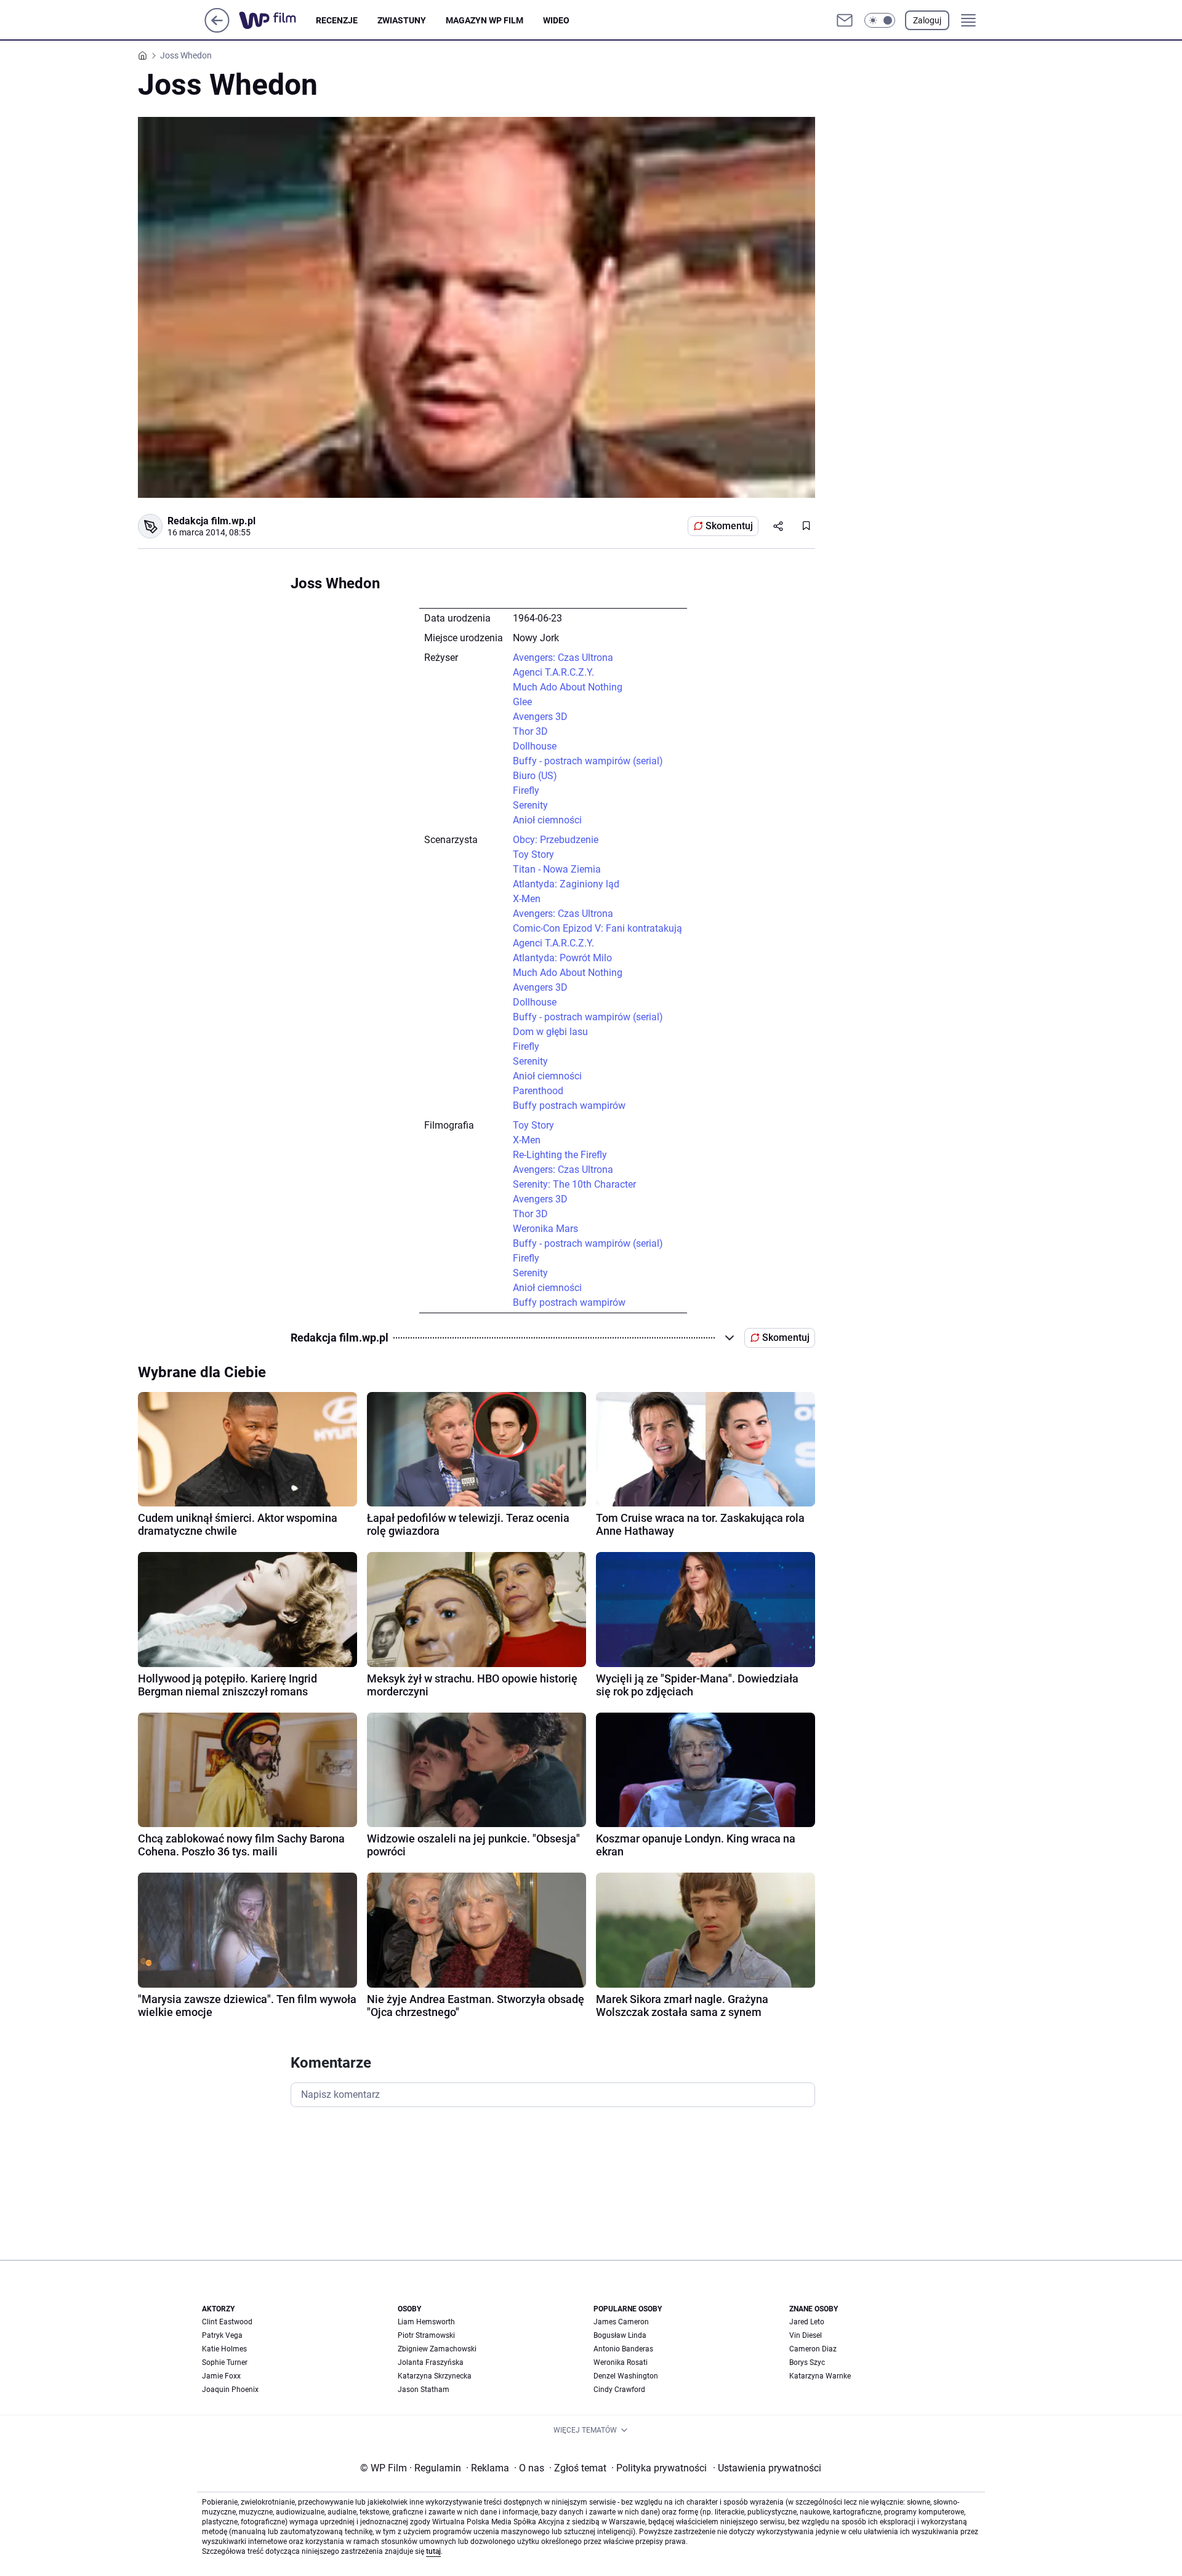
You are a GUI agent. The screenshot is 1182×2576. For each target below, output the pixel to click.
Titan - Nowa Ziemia (557, 869)
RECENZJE (337, 20)
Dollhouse (535, 746)
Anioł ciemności (547, 820)
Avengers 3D (540, 717)
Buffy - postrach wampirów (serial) (588, 761)
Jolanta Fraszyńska (431, 2362)
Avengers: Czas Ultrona (563, 658)
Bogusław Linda (620, 2335)
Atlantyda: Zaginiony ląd (566, 884)
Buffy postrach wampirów (569, 1106)
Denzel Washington (626, 2376)
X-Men (527, 899)
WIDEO (556, 20)
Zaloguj (927, 20)
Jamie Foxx (221, 2376)
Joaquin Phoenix (230, 2390)
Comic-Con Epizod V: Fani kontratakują (597, 928)
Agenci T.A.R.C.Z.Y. (553, 672)
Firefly (526, 790)
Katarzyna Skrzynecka (435, 2376)
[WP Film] (277, 20)
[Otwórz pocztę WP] (845, 20)
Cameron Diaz (813, 2349)
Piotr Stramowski (426, 2335)
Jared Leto (807, 2322)
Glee (522, 702)
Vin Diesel (806, 2335)
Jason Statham (424, 2390)
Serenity (530, 805)
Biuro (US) (535, 776)
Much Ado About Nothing (568, 687)
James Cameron (621, 2322)
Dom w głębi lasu (550, 1032)
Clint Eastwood (227, 2322)
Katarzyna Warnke (820, 2376)
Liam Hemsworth (426, 2322)
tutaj (433, 2551)
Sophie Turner (225, 2362)
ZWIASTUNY (402, 20)
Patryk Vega (222, 2335)
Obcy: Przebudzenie (556, 840)
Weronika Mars (545, 1229)
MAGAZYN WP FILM (484, 20)
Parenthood (538, 1091)
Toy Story (533, 854)
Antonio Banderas (623, 2349)
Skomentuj (729, 526)
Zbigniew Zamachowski (437, 2349)
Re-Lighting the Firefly (560, 1155)
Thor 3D (530, 731)
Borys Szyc (807, 2362)
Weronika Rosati (621, 2362)
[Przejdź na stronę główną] (217, 29)
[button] (880, 20)
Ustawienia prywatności (767, 2468)
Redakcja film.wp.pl (211, 521)
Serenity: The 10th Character (574, 1184)
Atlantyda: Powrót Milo (562, 958)
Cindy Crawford (619, 2390)
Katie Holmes (224, 2349)
